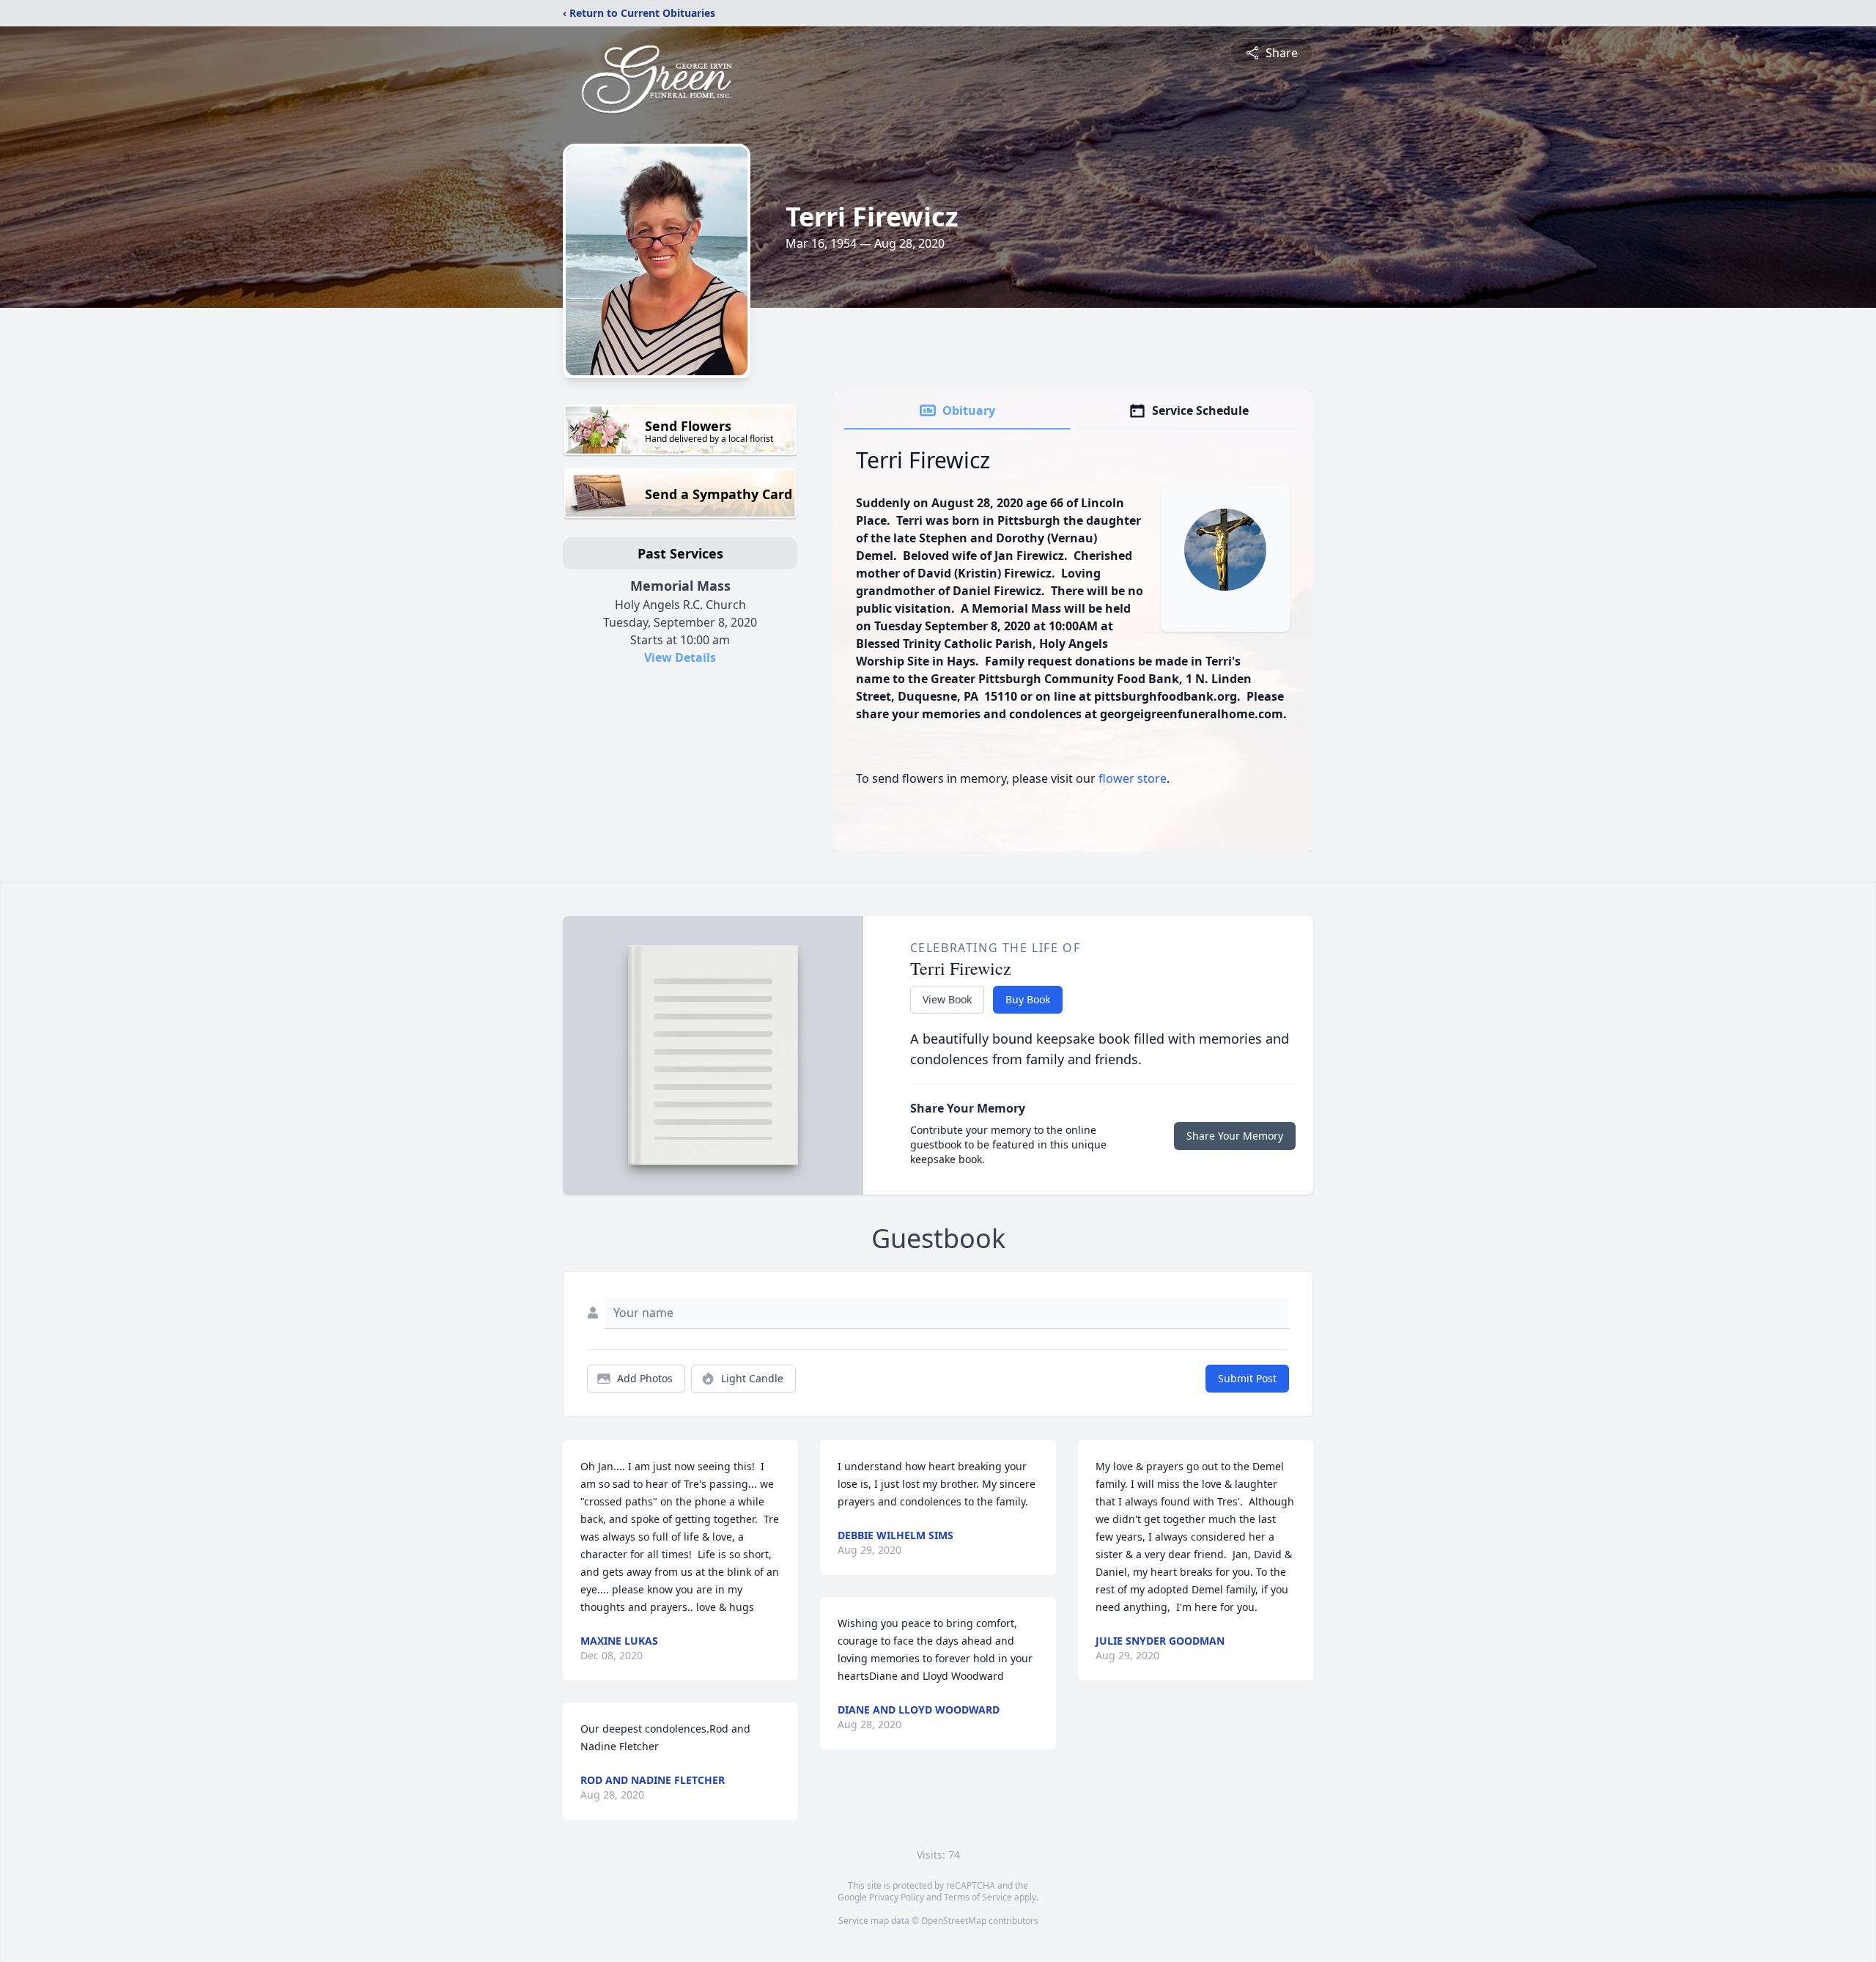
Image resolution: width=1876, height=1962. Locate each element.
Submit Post (1247, 1378)
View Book (947, 999)
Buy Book (1028, 999)
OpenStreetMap (954, 1921)
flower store (1133, 778)
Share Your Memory (1235, 1136)
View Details (680, 657)
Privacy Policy (897, 1897)
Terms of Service (978, 1897)
